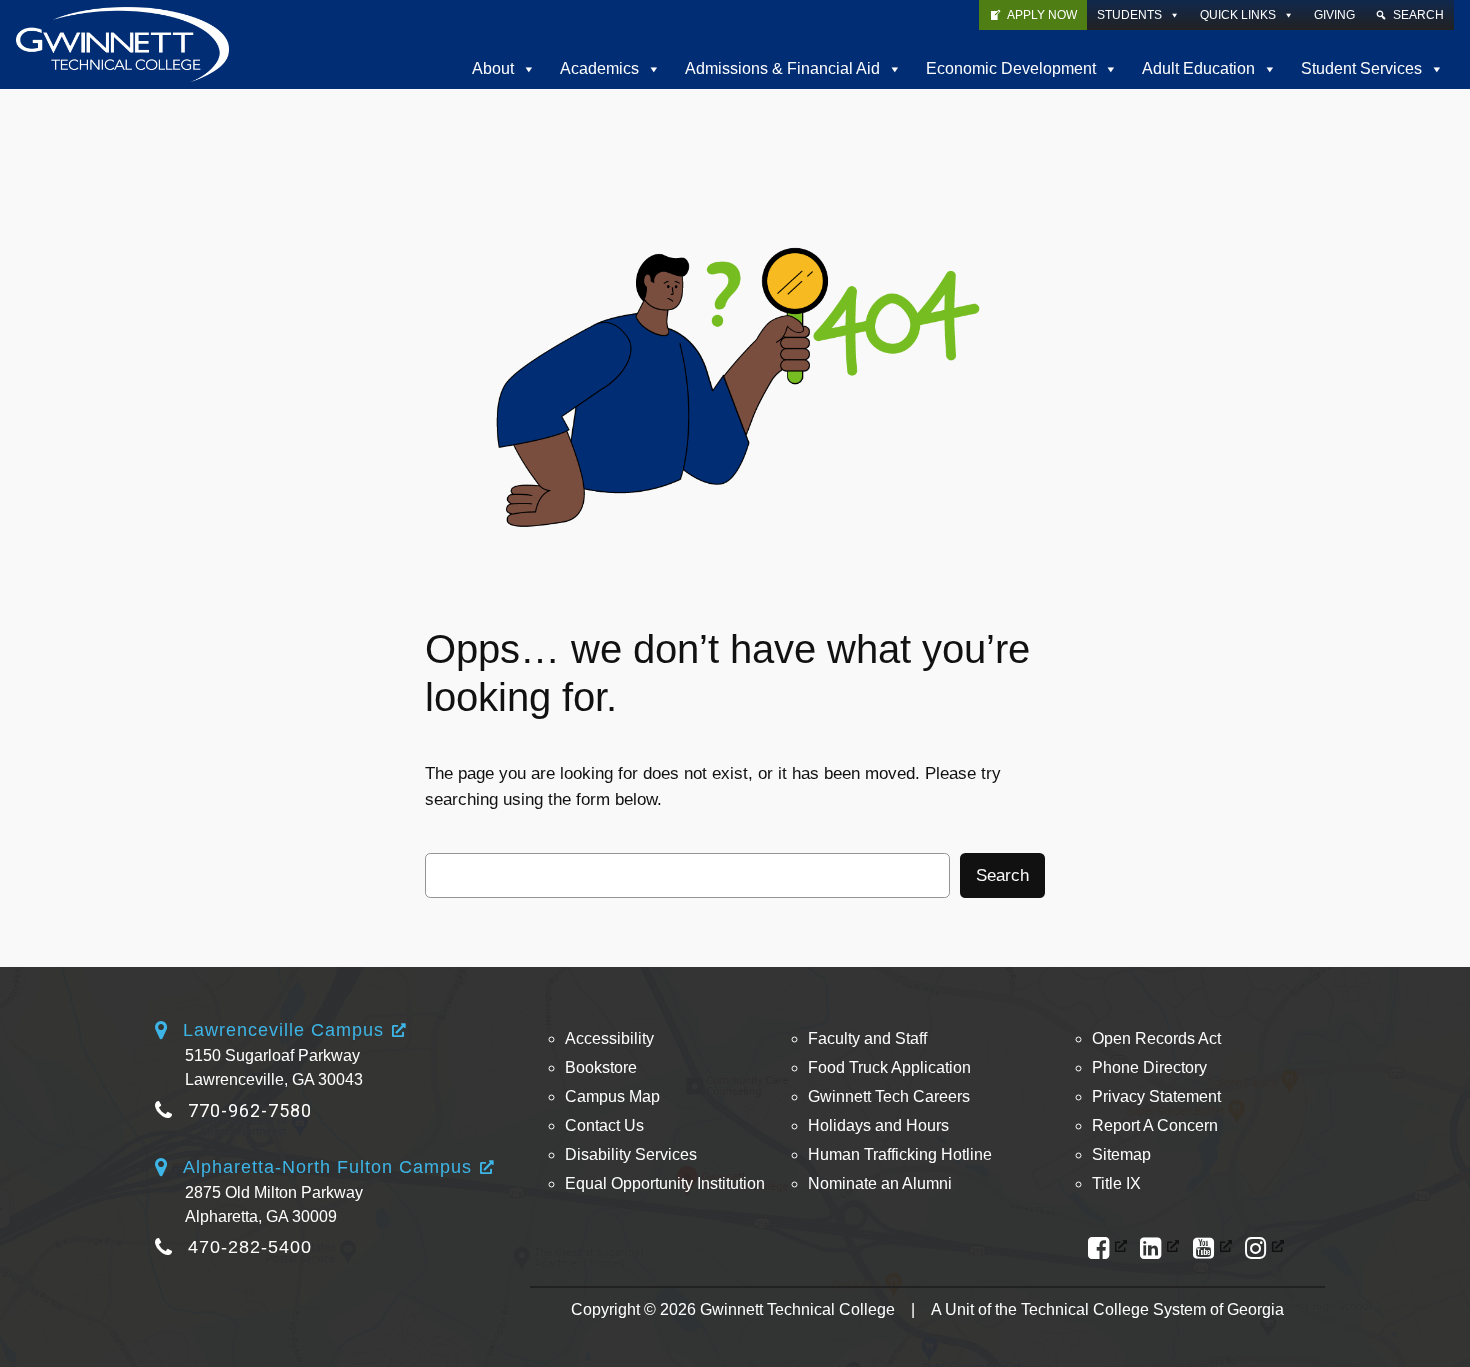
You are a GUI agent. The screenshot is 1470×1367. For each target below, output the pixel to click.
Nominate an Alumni (880, 1183)
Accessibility (609, 1038)
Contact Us (604, 1125)
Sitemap (1121, 1154)
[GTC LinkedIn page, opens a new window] (1159, 1248)
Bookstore (601, 1067)
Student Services (1361, 68)
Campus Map (612, 1096)
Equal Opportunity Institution (665, 1183)
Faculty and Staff (867, 1038)
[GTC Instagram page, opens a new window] (1264, 1248)
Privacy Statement (1156, 1096)
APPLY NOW (1042, 15)
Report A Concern (1155, 1125)
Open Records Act (1156, 1038)
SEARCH (1418, 15)
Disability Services (631, 1154)
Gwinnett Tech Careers (889, 1096)
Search (1002, 875)
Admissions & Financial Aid (782, 68)
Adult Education (1198, 68)
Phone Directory (1149, 1067)
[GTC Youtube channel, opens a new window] (1212, 1248)
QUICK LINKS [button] (1238, 15)
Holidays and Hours (878, 1125)
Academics (599, 68)
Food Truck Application (889, 1067)
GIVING (1334, 15)
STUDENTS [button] (1129, 15)
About (493, 68)
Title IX (1116, 1183)
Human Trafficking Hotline (900, 1154)
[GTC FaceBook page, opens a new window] (1107, 1248)
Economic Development (1011, 68)
